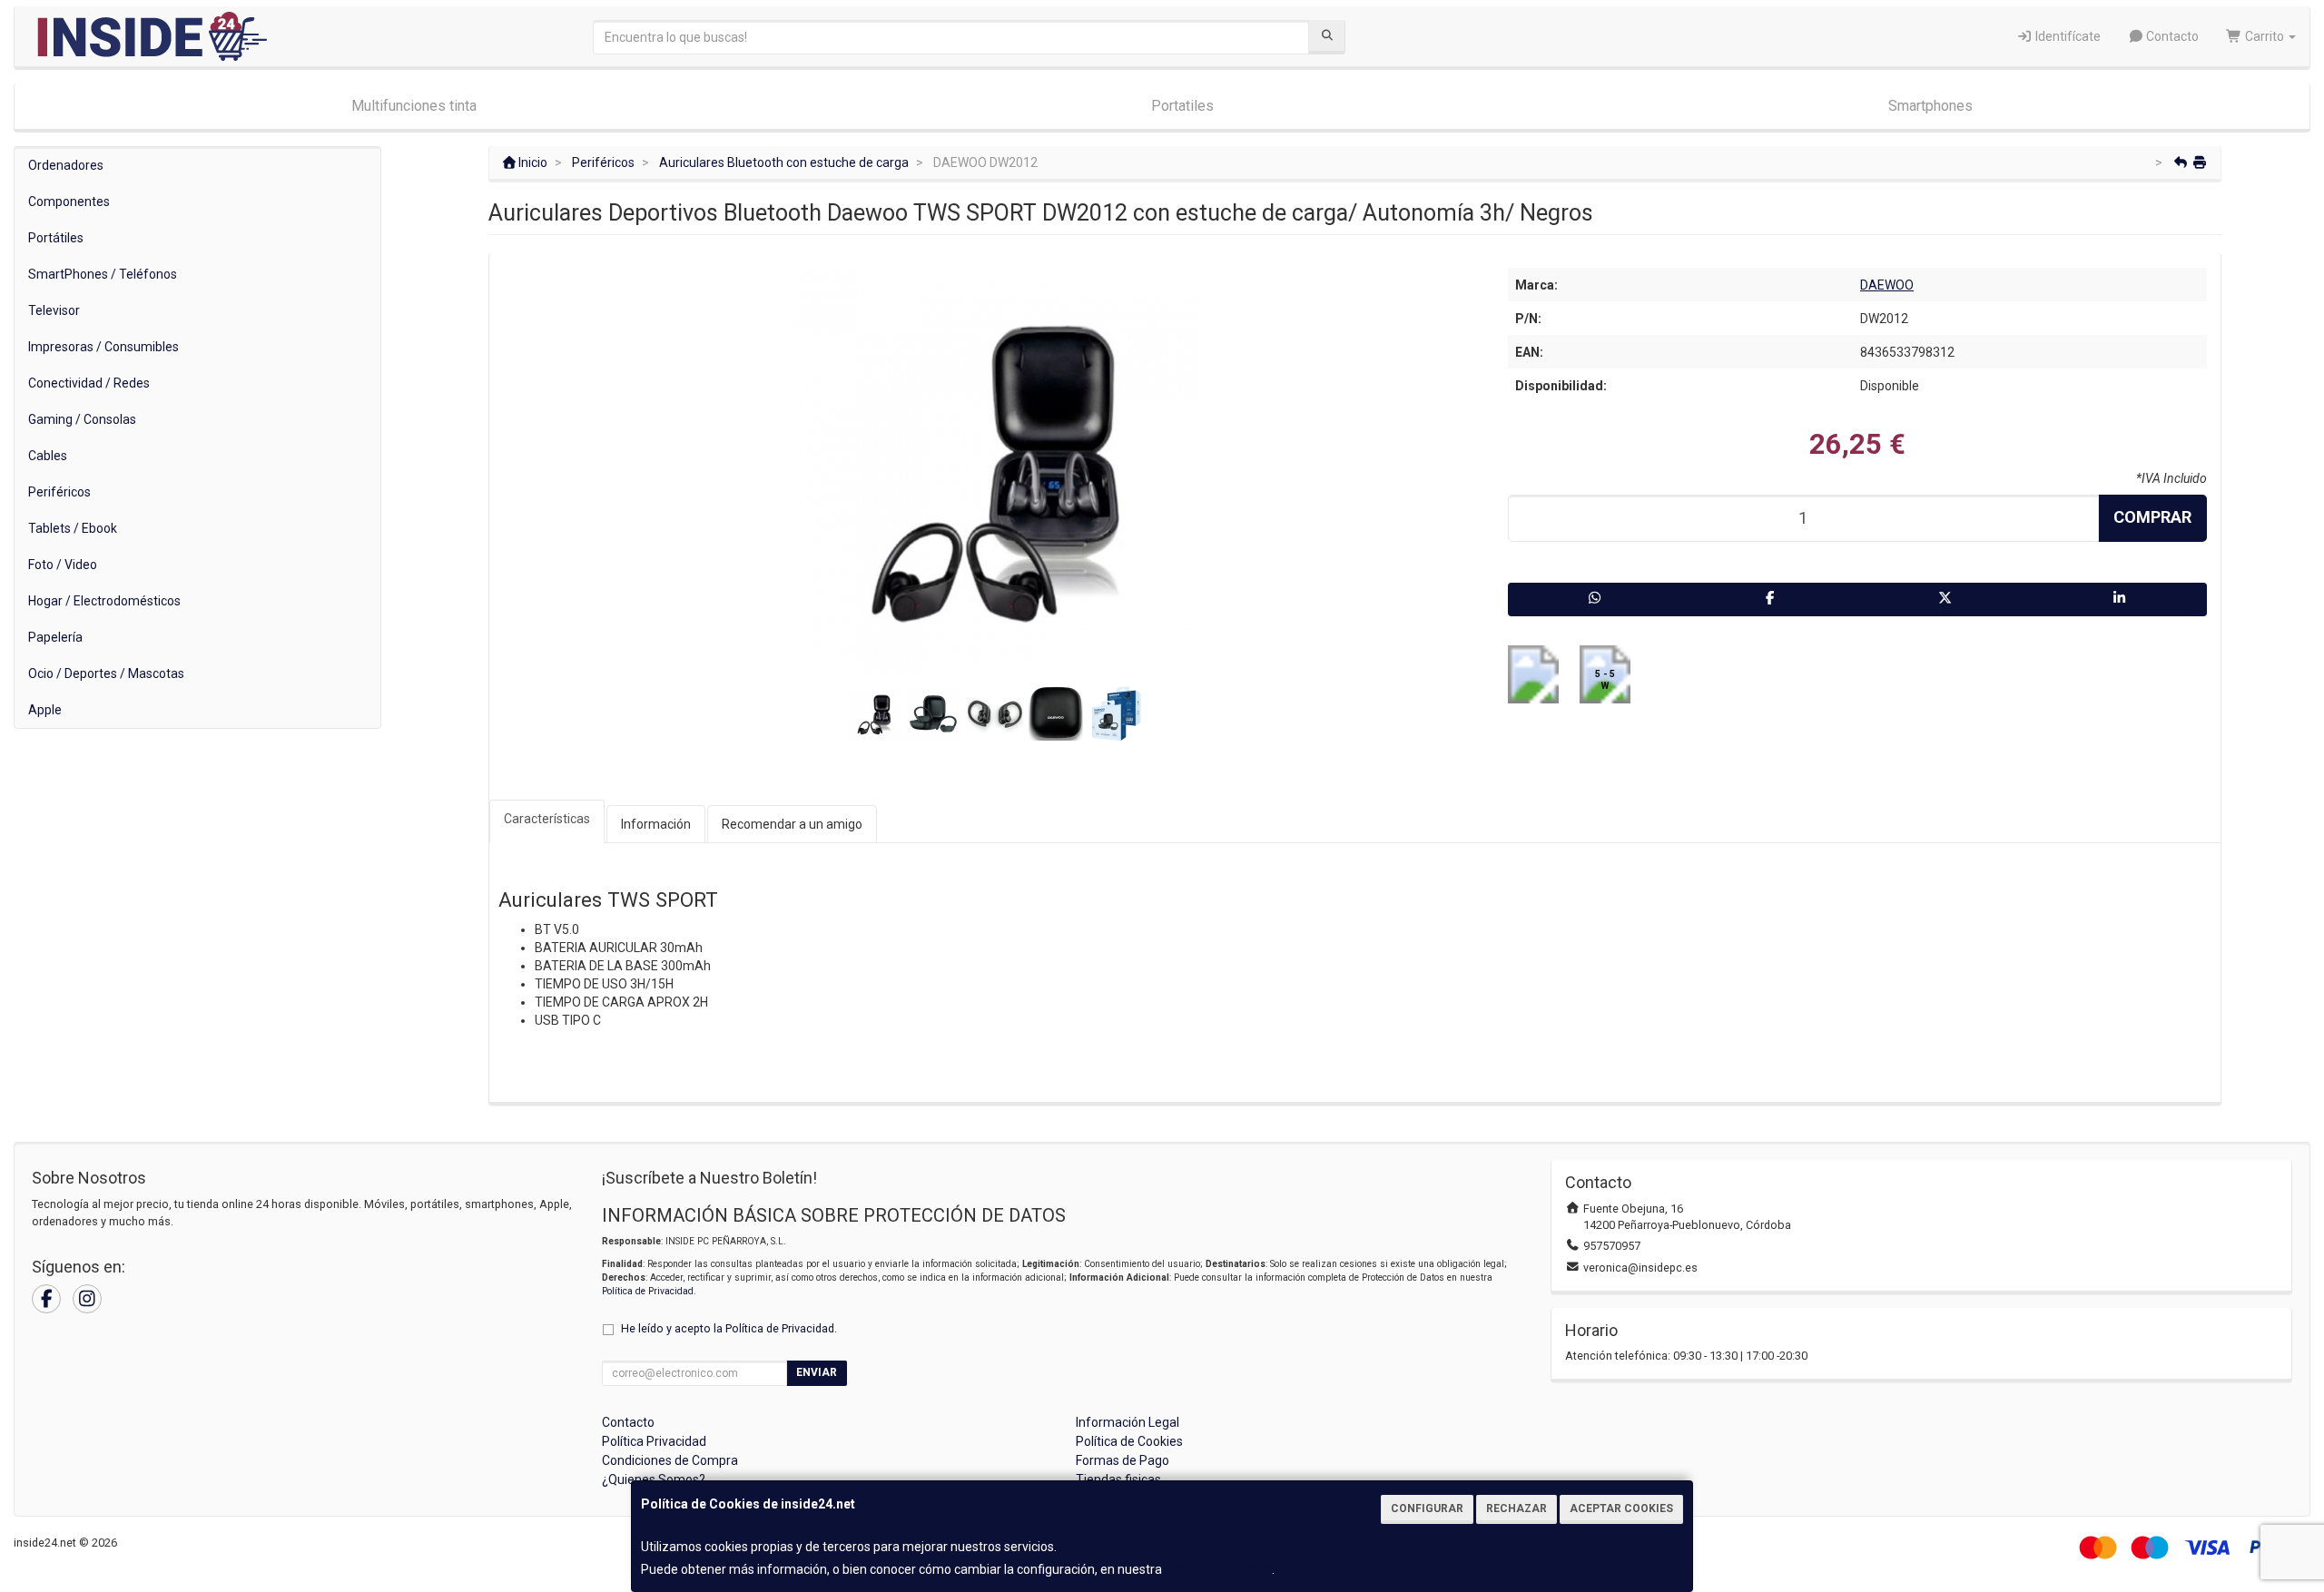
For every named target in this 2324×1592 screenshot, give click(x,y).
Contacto (2171, 36)
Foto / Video (63, 565)
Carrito (2265, 36)
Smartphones (1930, 106)
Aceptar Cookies (1621, 1508)
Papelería (55, 637)
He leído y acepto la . (729, 1328)
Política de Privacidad (648, 1291)
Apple (45, 710)
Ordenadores (66, 165)
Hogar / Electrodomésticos (104, 601)
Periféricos (59, 492)
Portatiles (1182, 106)
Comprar (2152, 517)
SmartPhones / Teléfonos (103, 274)
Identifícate (2067, 36)
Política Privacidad (654, 1441)
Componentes (69, 201)
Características (547, 819)
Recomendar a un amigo (792, 824)
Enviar (817, 1372)
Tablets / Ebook (73, 528)
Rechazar (1517, 1508)
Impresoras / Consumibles (103, 347)
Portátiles (56, 238)
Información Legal (1128, 1422)
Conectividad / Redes (89, 383)
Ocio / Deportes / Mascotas (106, 673)
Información (656, 824)
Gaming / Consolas (82, 419)
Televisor (54, 310)
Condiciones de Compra (670, 1460)
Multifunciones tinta (414, 106)
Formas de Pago (1123, 1460)
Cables (48, 456)
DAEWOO (1887, 285)
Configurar (1427, 1508)
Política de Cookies (1218, 1569)
